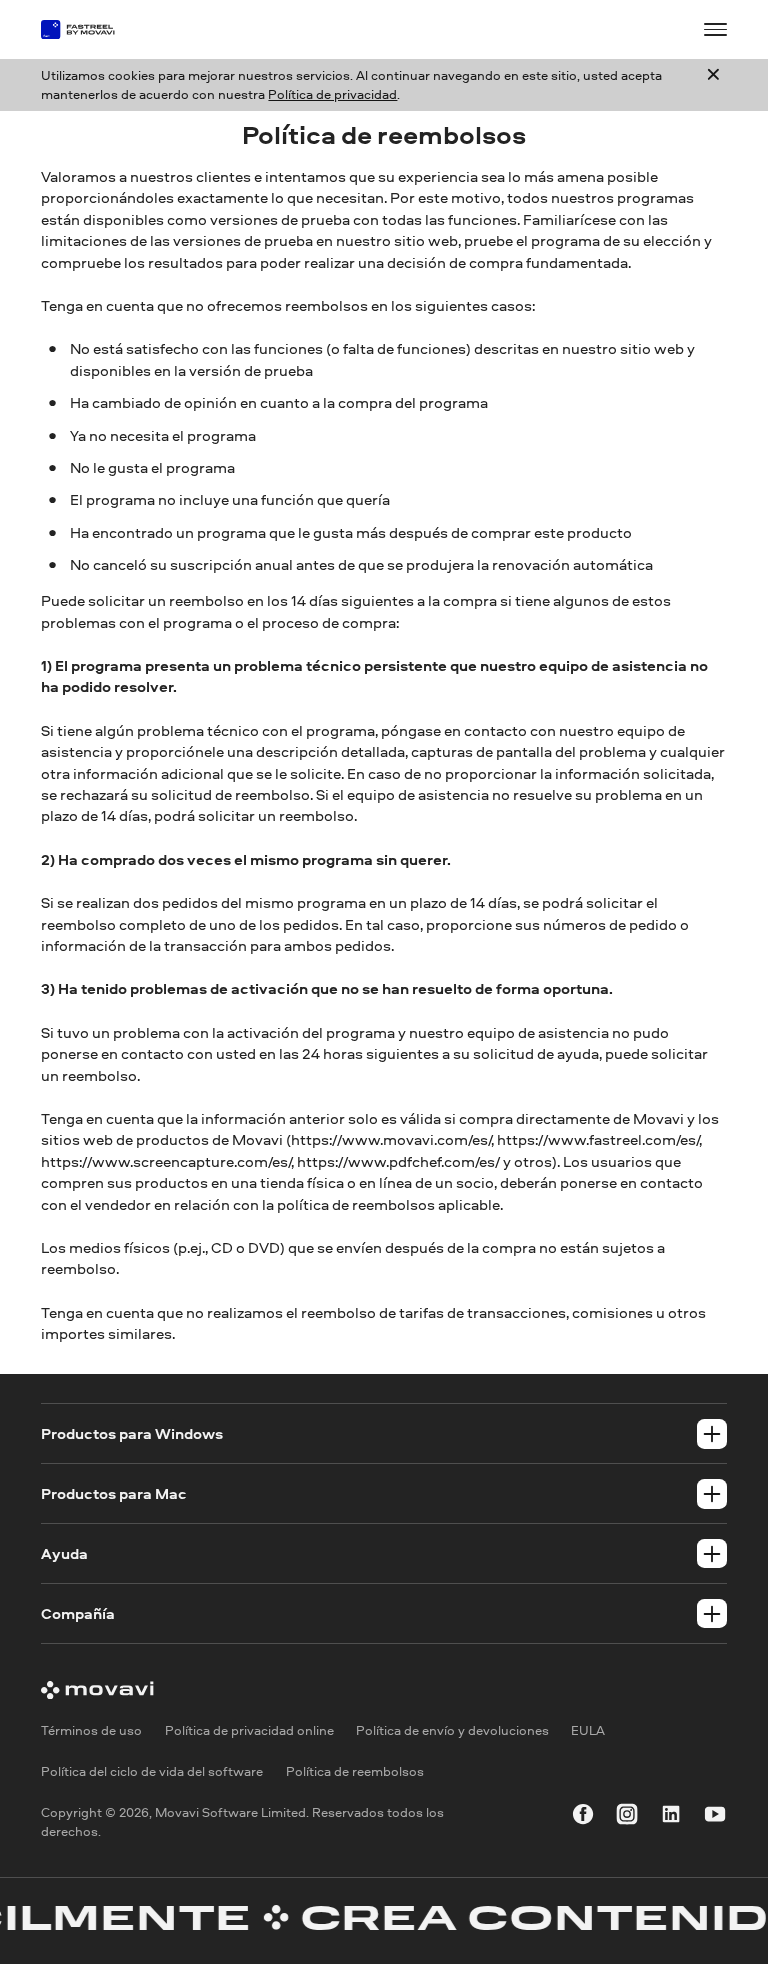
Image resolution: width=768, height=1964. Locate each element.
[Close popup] (713, 84)
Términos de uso (91, 1730)
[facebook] (583, 1817)
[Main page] (86, 29)
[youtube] (715, 1817)
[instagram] (627, 1817)
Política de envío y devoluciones (452, 1730)
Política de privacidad (332, 94)
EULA (588, 1730)
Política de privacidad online (249, 1730)
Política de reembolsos (355, 1771)
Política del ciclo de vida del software (152, 1771)
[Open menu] (715, 29)
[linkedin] (671, 1817)
